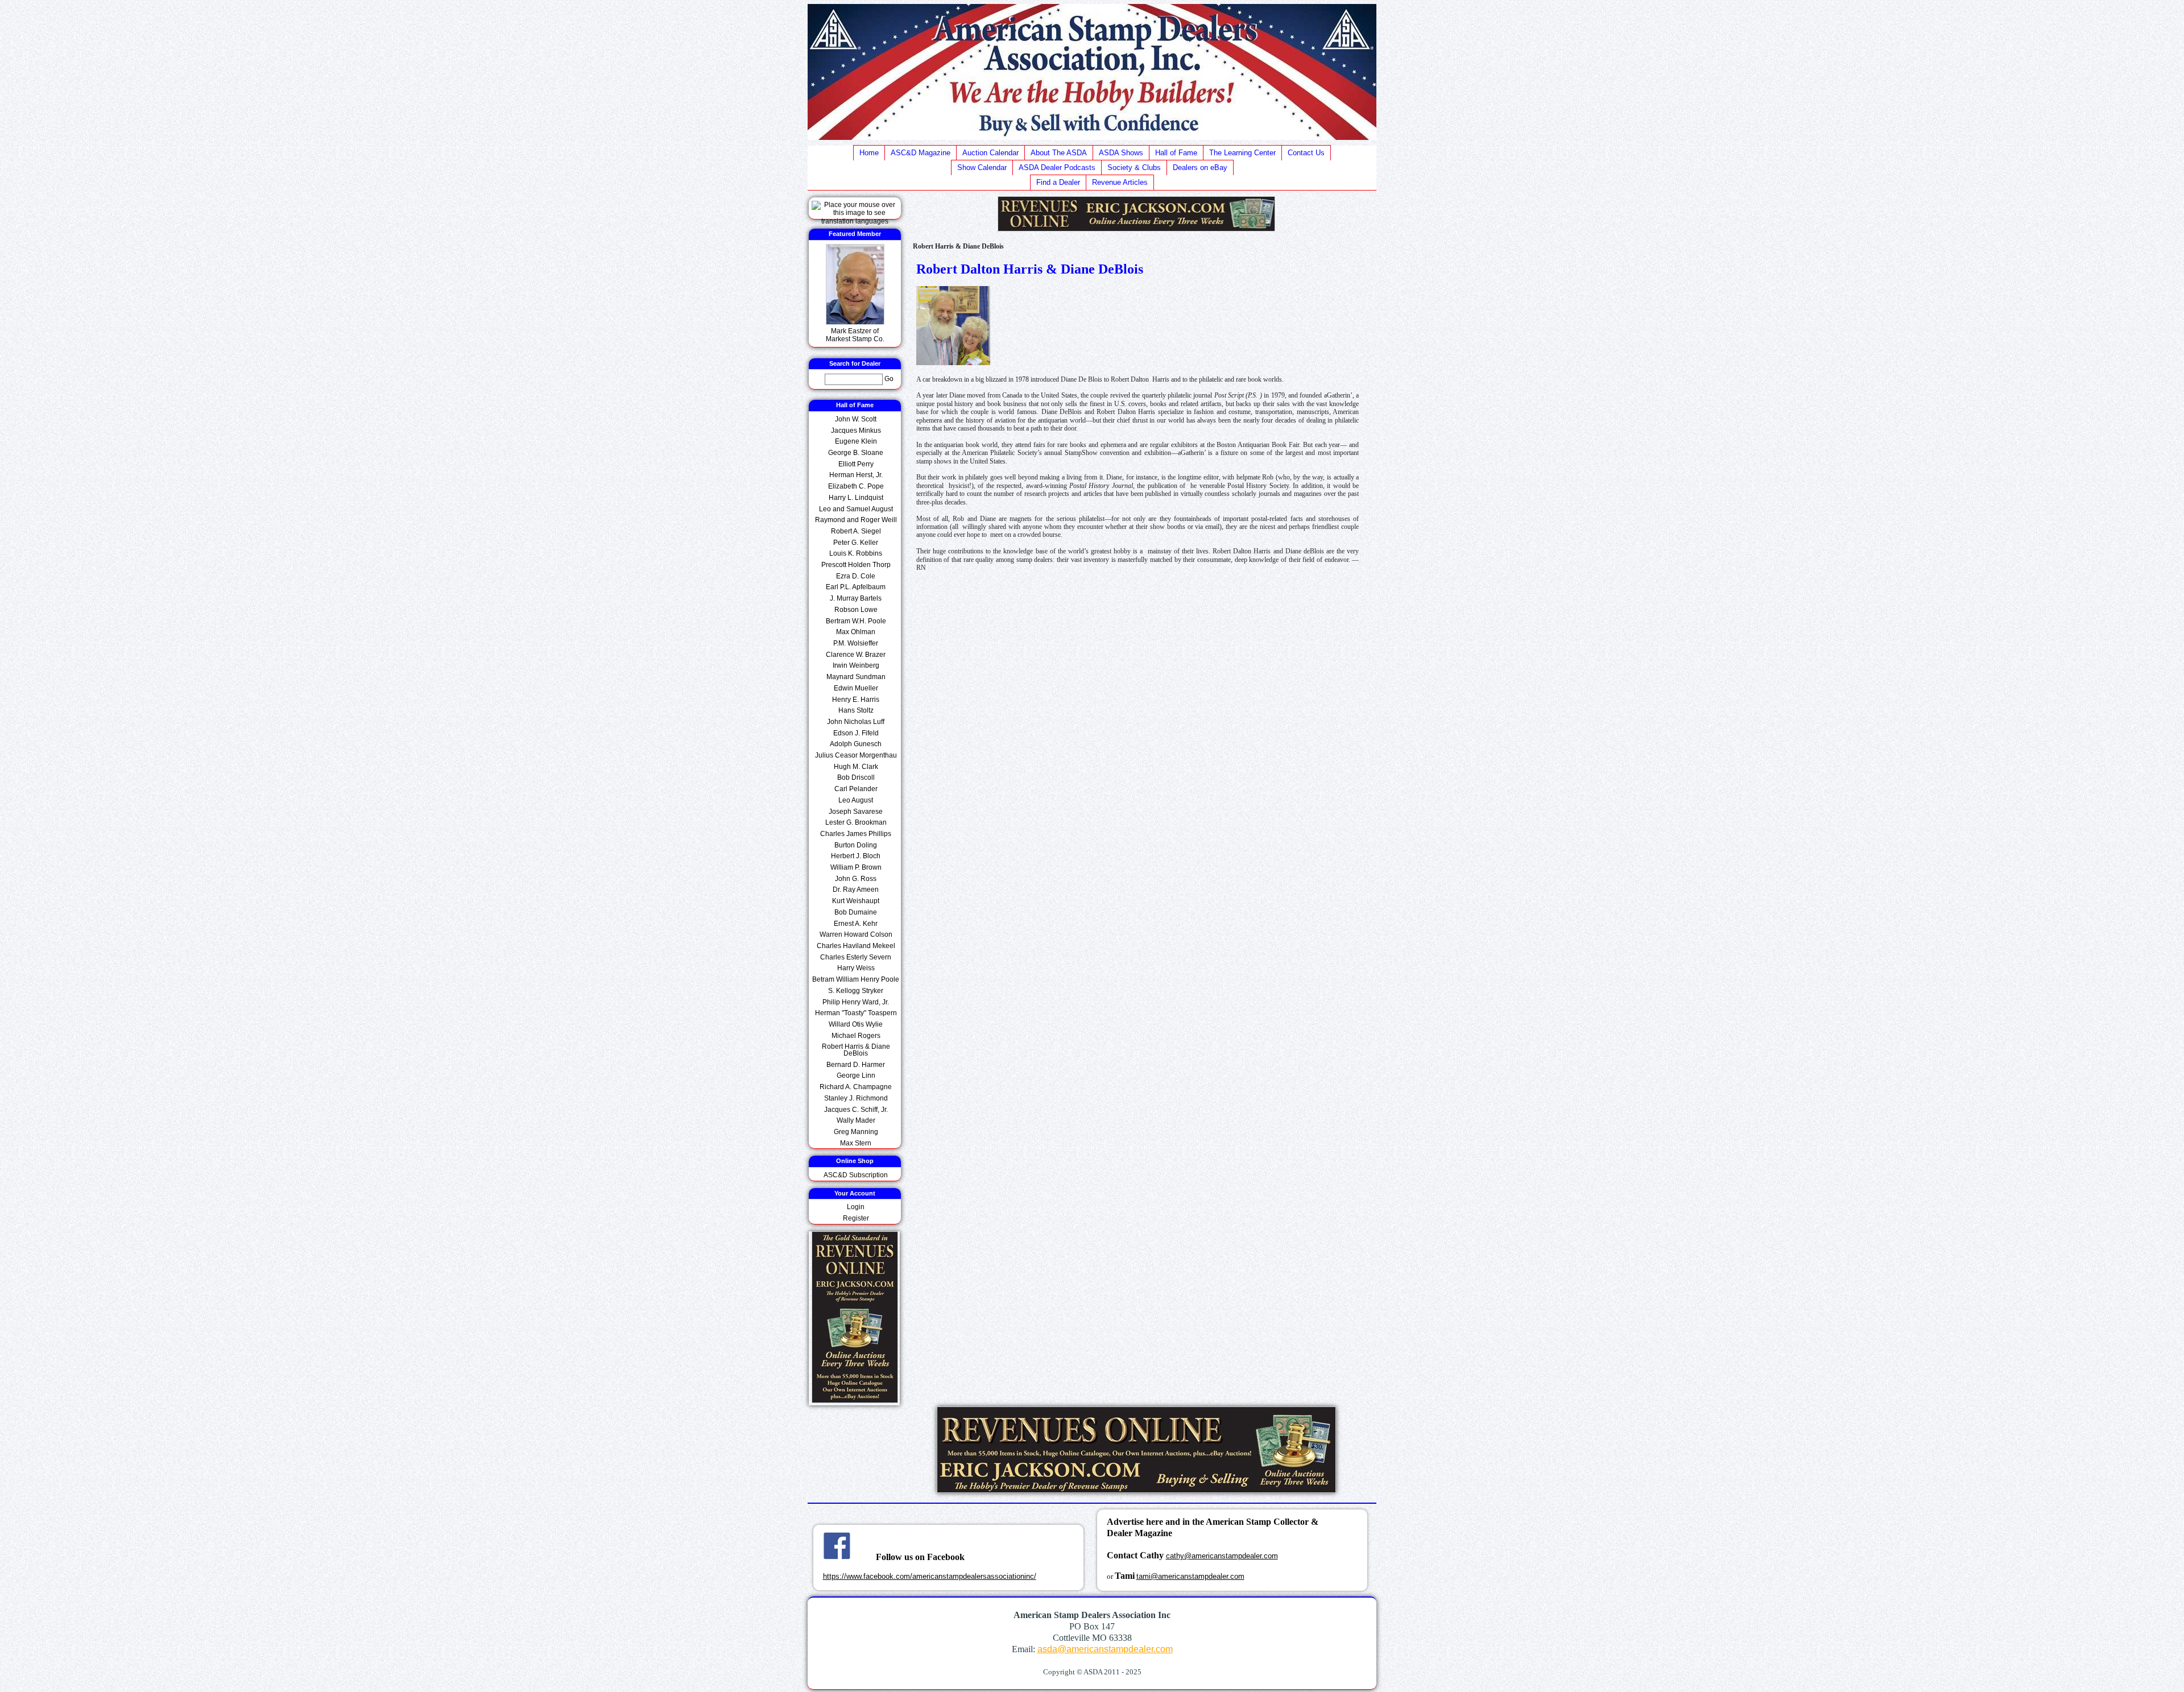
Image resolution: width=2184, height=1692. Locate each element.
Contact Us (1306, 153)
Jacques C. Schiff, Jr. (856, 1110)
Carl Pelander (856, 789)
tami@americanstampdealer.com (1190, 1576)
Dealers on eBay (1200, 167)
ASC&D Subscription (856, 1175)
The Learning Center (1242, 153)
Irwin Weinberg (856, 665)
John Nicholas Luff (856, 722)
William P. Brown (856, 867)
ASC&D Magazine (921, 153)
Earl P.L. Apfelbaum (856, 587)
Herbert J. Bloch (856, 856)
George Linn (856, 1075)
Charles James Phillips (856, 834)
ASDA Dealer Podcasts (1057, 167)
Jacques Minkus (856, 431)
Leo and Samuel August (856, 509)
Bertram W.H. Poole (856, 621)
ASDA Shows (1121, 153)
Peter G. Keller (856, 543)
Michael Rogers (856, 1036)
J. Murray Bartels (856, 598)
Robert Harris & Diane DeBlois (856, 1050)
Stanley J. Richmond (856, 1098)
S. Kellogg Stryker (856, 991)
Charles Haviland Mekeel (856, 946)
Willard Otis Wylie (856, 1024)
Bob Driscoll (856, 777)
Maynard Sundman (856, 677)
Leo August (856, 800)
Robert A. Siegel (856, 531)
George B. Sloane (856, 453)
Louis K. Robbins (856, 553)
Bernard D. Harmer (856, 1065)
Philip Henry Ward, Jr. (856, 1002)
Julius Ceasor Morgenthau (856, 755)
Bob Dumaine (856, 912)
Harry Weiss (856, 968)
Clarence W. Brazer (856, 655)
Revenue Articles (1120, 182)
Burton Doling (856, 845)
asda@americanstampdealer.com (1105, 1649)
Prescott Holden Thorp (856, 565)
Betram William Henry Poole (856, 979)
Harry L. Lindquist (856, 498)
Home (869, 153)
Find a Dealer (1058, 182)
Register (856, 1218)
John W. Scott (856, 419)
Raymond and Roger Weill (856, 520)
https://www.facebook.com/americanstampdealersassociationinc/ (930, 1576)
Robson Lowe (856, 610)
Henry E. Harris (856, 700)
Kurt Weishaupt (856, 901)
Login (856, 1207)
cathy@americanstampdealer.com (1222, 1556)
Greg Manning (856, 1132)
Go (889, 378)
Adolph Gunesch (856, 744)
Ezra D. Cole (856, 576)
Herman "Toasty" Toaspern (856, 1013)
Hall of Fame (1176, 153)
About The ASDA (1059, 153)
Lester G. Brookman (856, 822)
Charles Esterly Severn (856, 957)
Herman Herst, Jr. (856, 475)
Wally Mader (856, 1120)
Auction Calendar (990, 153)
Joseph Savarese (856, 812)
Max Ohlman (856, 632)
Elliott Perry (856, 464)
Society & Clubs (1134, 167)
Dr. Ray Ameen (856, 890)
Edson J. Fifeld (856, 733)
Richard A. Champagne (856, 1087)
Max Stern (856, 1143)
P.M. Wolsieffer (856, 643)
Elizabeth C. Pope (856, 486)
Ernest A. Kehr (856, 924)
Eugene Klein (856, 441)
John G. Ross (856, 879)
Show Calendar (982, 167)
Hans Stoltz (856, 710)
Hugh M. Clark (856, 767)
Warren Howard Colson (856, 934)
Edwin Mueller (856, 688)
